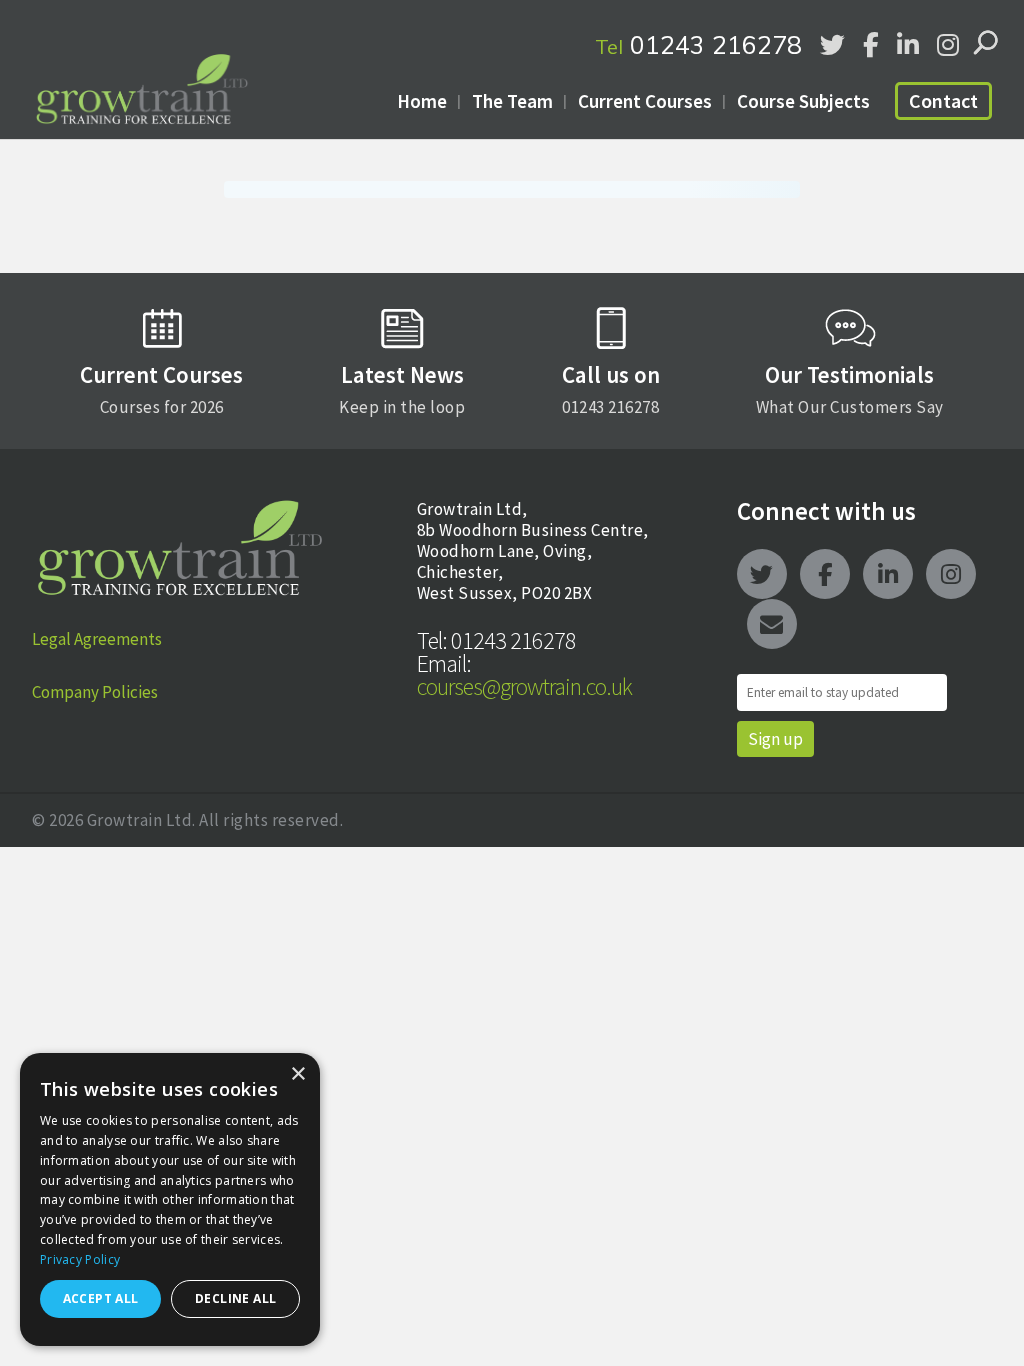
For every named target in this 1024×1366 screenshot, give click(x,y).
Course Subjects (803, 101)
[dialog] (170, 1199)
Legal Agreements (97, 639)
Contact (943, 100)
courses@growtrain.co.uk (524, 675)
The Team (512, 101)
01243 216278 (698, 44)
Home (422, 101)
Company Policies (95, 692)
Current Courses (645, 101)
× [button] (297, 1074)
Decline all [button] (235, 1298)
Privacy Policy (80, 1259)
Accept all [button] (101, 1298)
